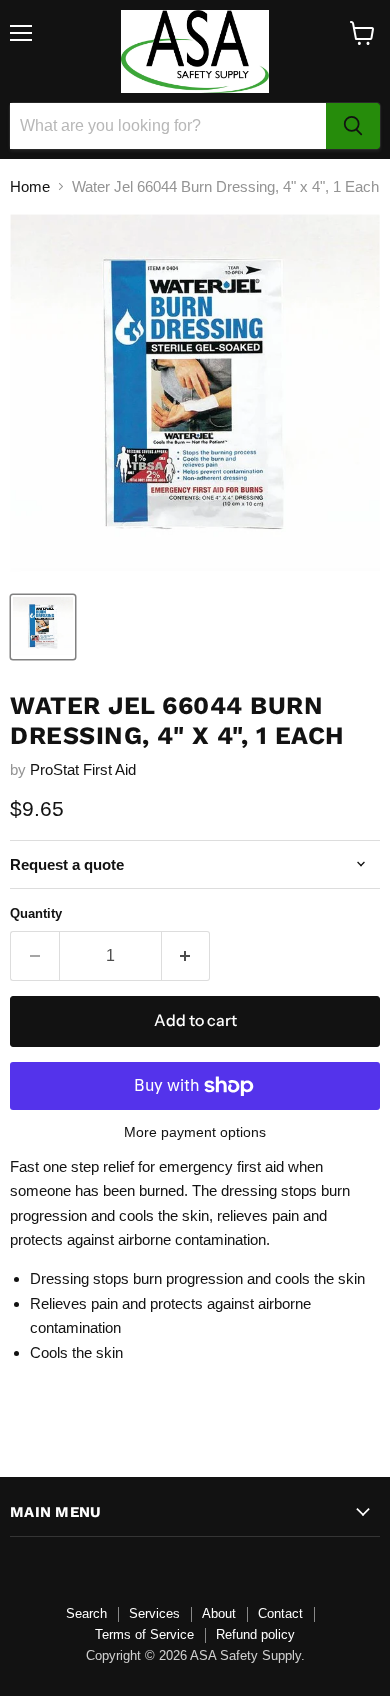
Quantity (36, 913)
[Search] (353, 126)
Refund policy (255, 1634)
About (219, 1613)
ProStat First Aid (83, 769)
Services (154, 1613)
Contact (280, 1613)
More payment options (195, 1132)
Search (86, 1613)
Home (30, 186)
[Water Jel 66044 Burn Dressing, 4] (43, 627)
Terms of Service (144, 1634)
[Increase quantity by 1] (186, 956)
